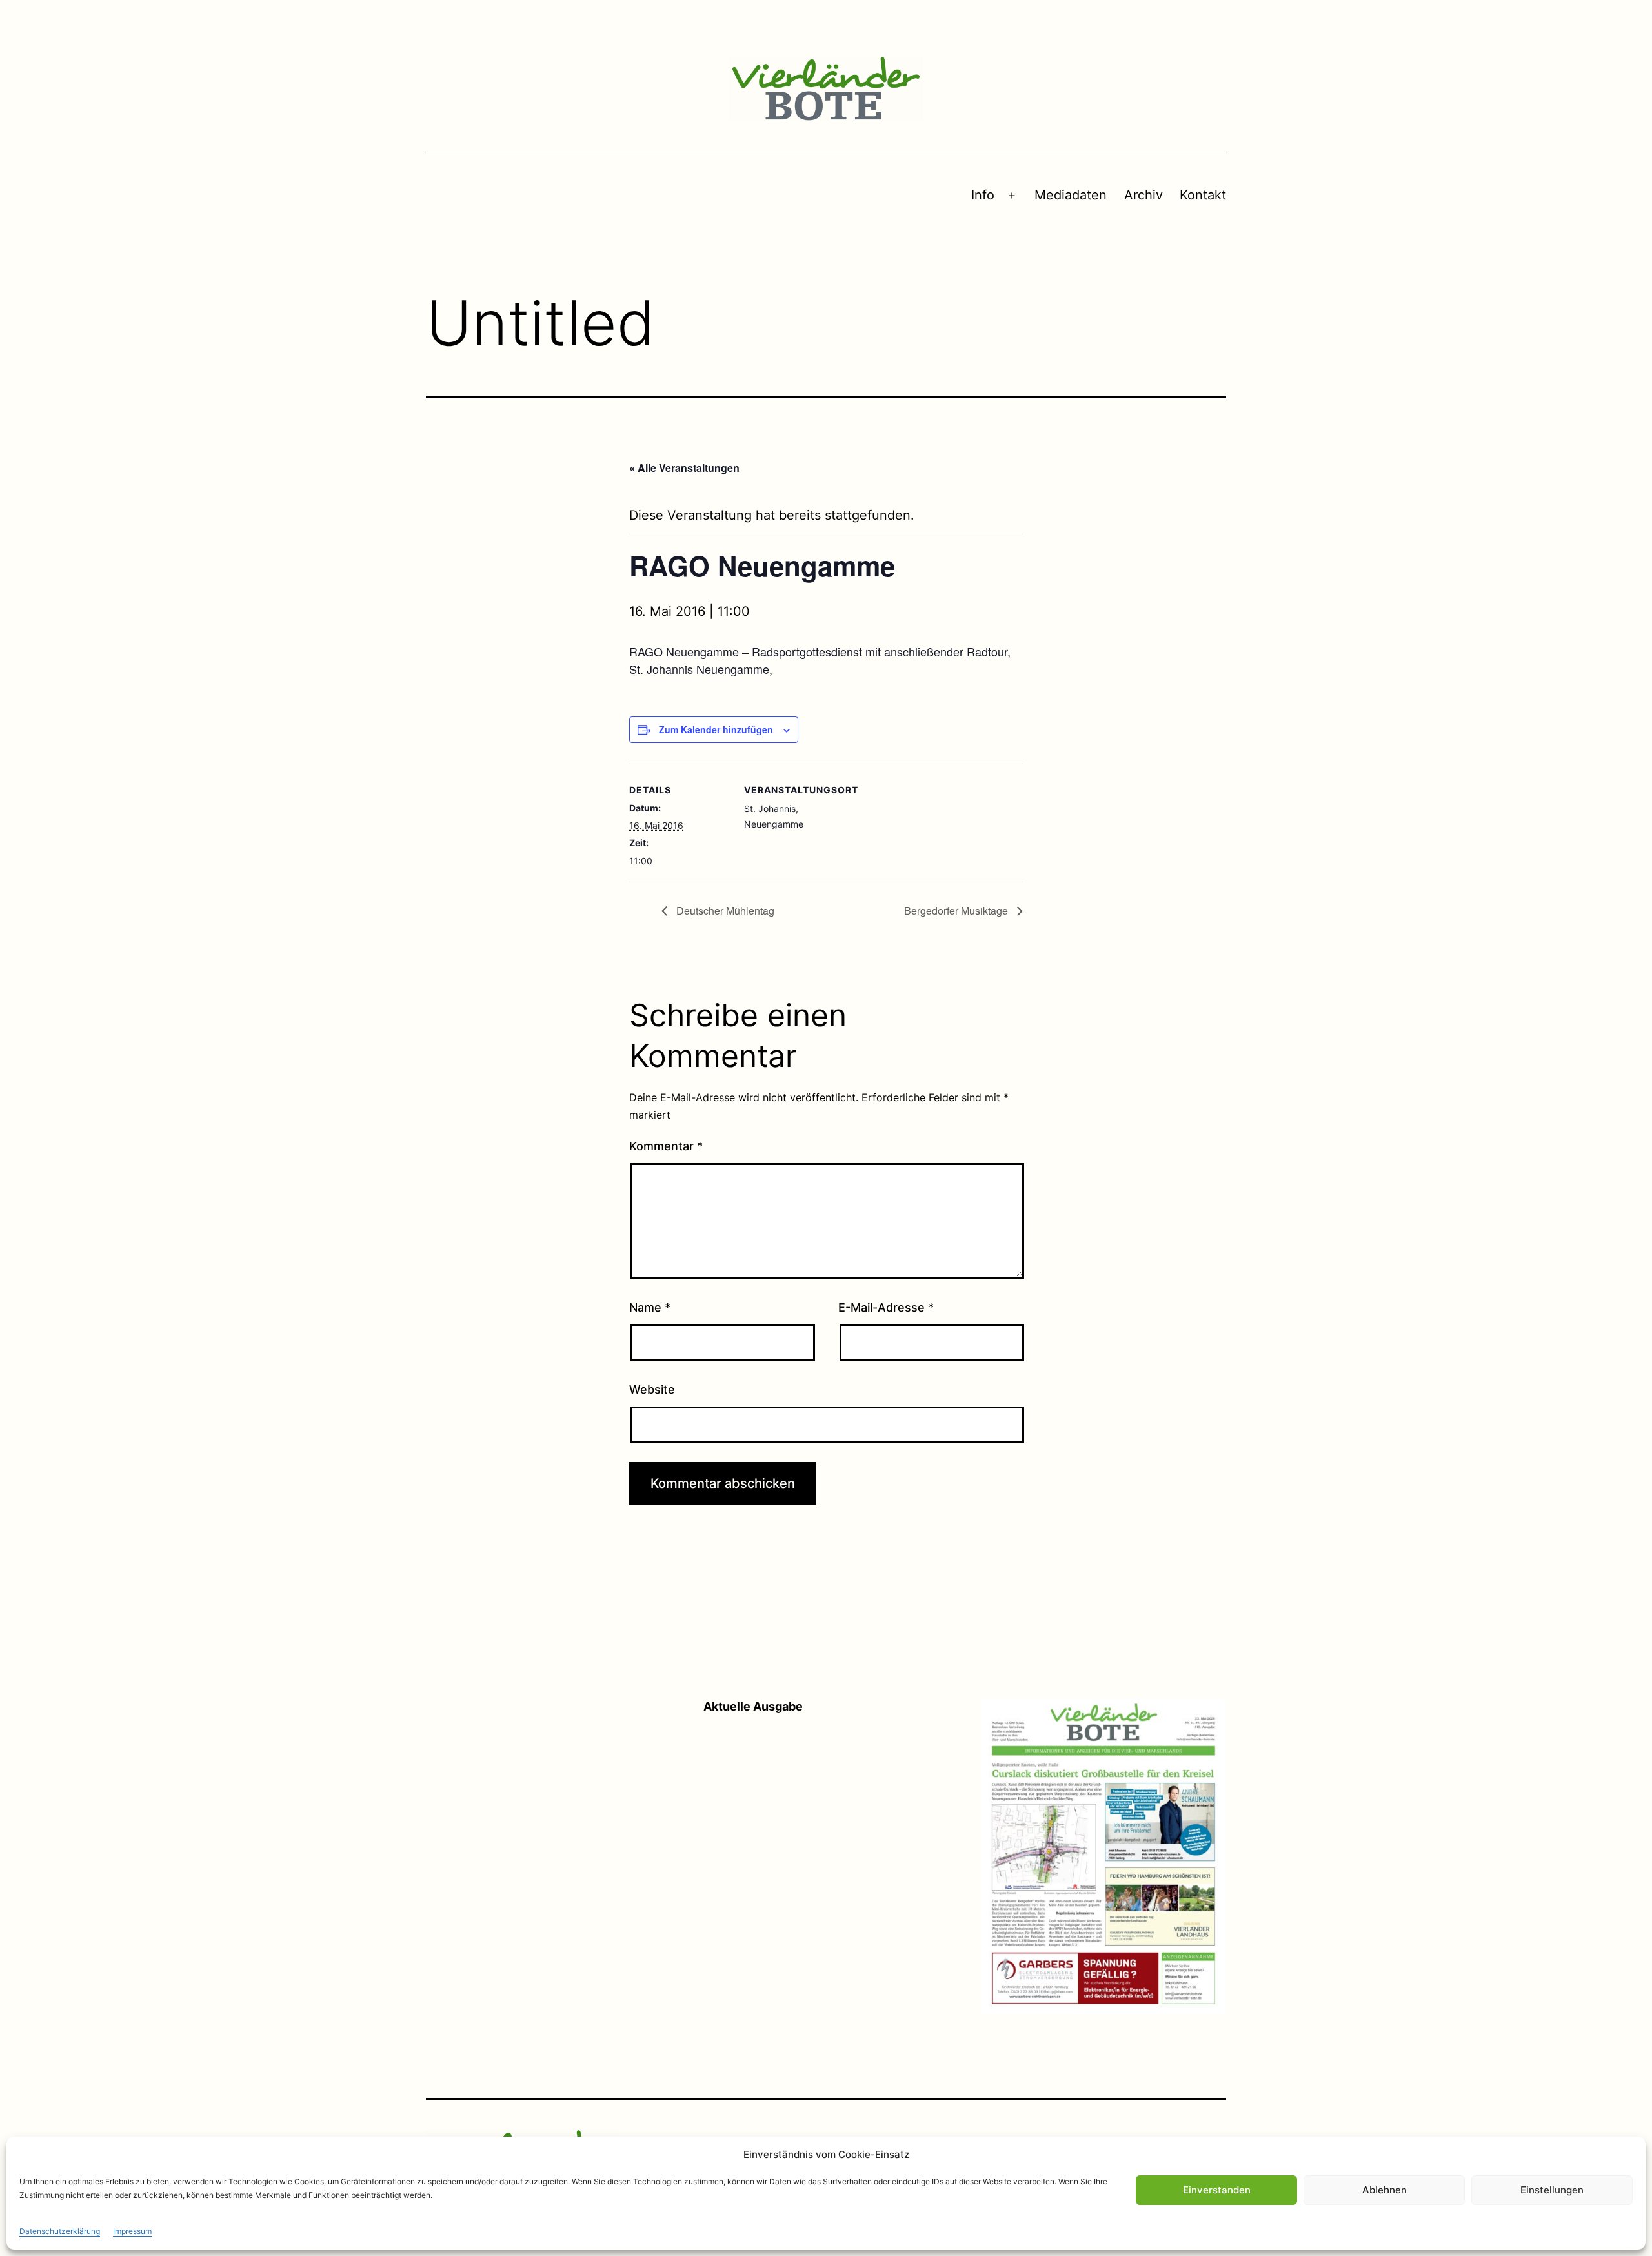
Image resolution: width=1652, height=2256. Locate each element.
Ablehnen (1385, 2190)
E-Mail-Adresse (886, 1307)
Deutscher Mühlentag (724, 910)
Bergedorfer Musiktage (957, 910)
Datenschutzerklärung (60, 2231)
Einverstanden (1217, 2190)
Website (652, 1389)
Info (983, 195)
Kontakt (1203, 195)
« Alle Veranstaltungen (684, 468)
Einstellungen (1552, 2190)
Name (650, 1307)
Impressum (132, 2231)
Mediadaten (1071, 195)
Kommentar (666, 1146)
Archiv (1143, 195)
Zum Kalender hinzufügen (716, 729)
